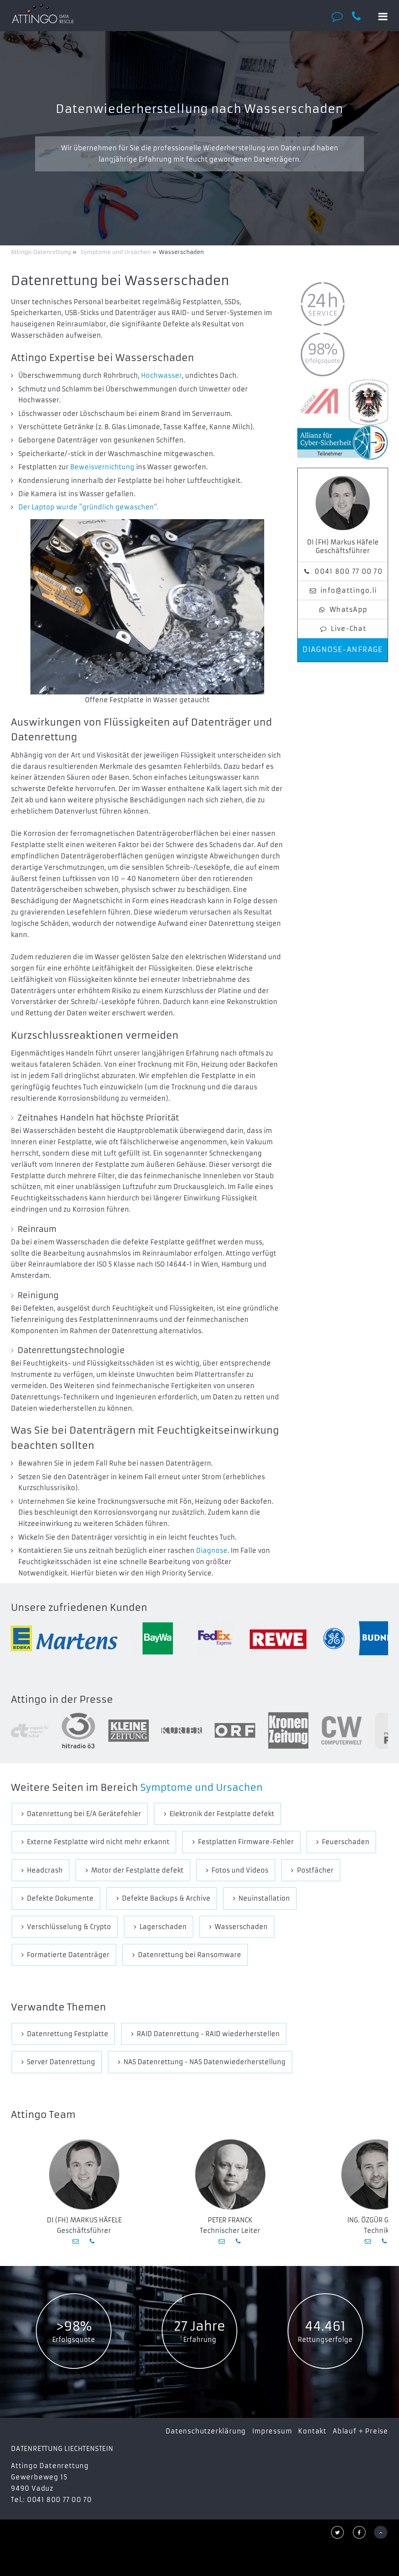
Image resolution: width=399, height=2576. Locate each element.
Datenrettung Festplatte (68, 2034)
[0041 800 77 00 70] (361, 16)
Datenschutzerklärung (206, 2431)
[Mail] (76, 2241)
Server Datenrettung (61, 2062)
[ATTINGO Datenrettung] (43, 14)
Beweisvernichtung (102, 467)
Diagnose (212, 1551)
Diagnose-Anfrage (343, 650)
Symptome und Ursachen (201, 1788)
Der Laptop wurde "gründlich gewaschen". (88, 507)
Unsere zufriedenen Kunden (79, 1608)
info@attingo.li (349, 590)
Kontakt (312, 2431)
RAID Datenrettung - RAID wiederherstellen (208, 2034)
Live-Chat (349, 629)
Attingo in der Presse (62, 1700)
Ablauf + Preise (360, 2431)
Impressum (272, 2431)
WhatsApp (349, 610)
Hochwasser (162, 375)
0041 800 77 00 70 (349, 571)
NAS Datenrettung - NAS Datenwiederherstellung (205, 2062)
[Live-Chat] (339, 16)
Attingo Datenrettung (42, 252)
